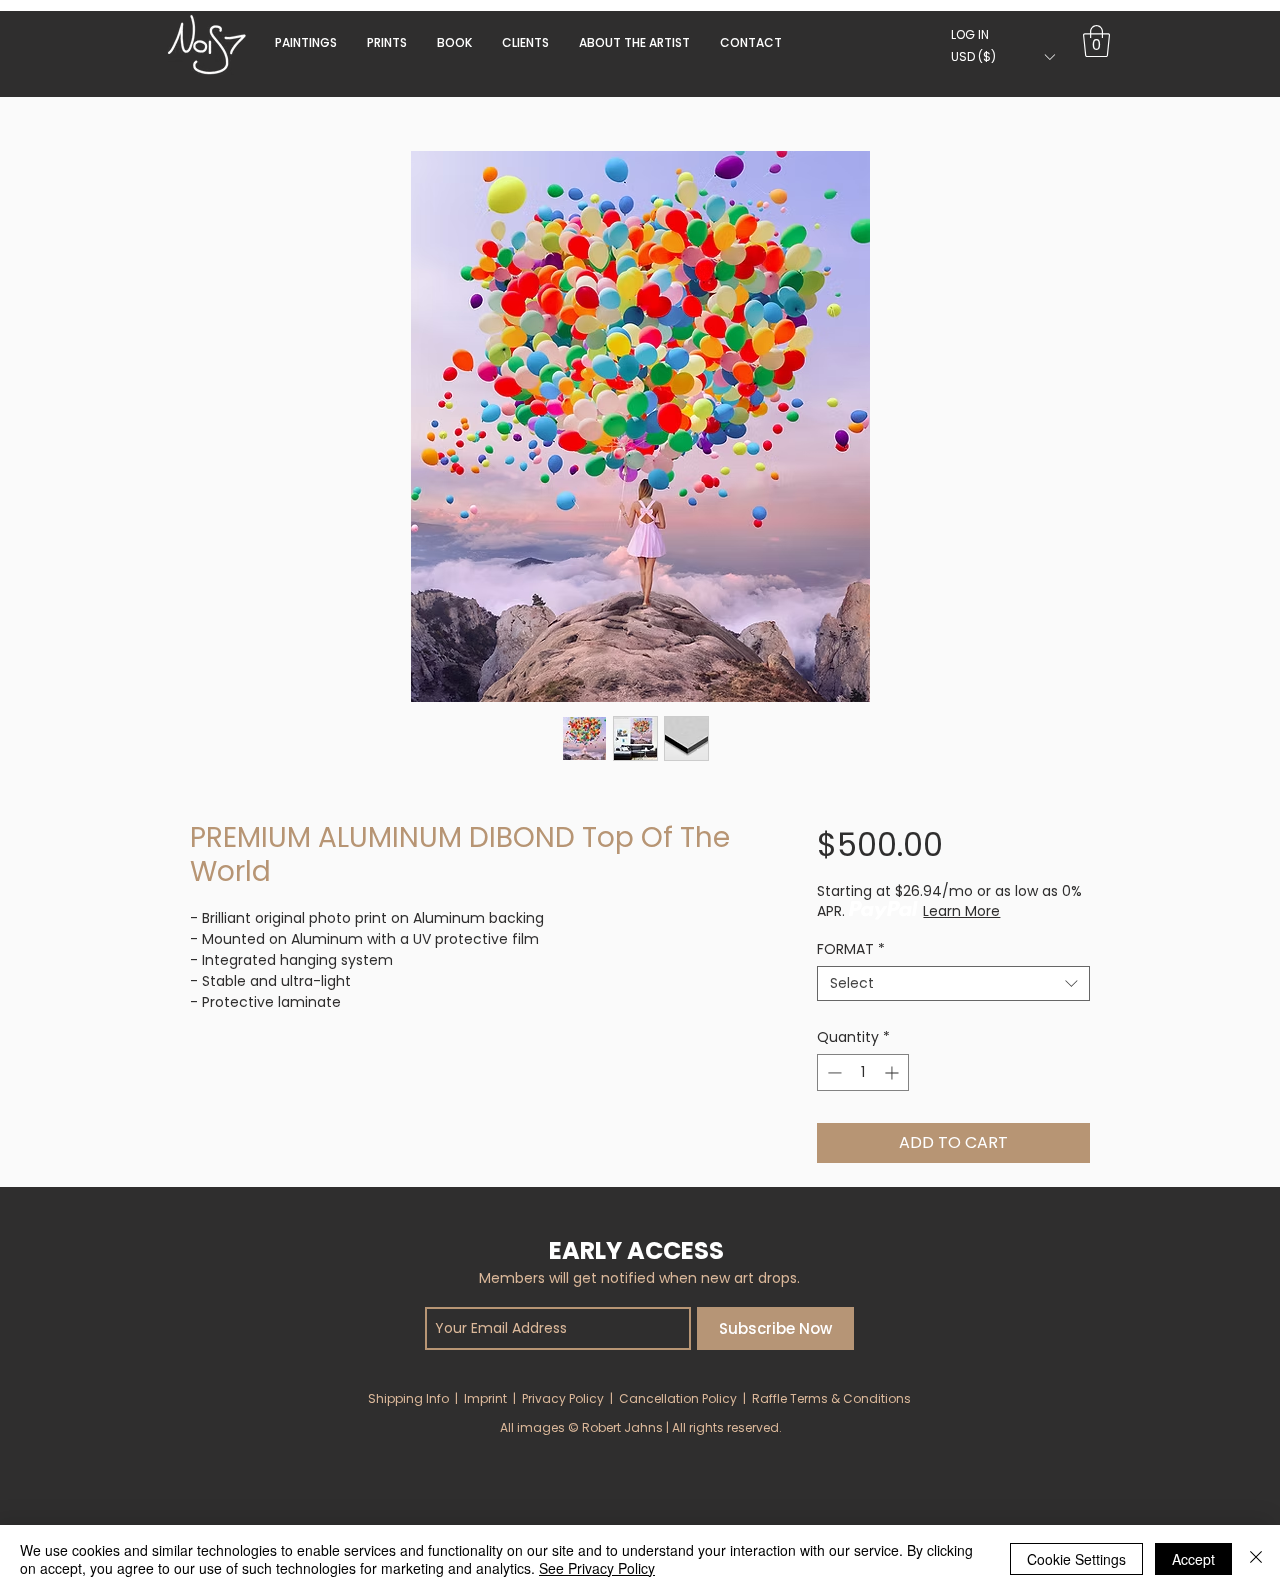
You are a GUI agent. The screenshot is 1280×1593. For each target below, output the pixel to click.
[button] (454, 42)
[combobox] (953, 983)
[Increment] (893, 1072)
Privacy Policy (563, 1398)
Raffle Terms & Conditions (831, 1398)
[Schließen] (1256, 1559)
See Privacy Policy (597, 1568)
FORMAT (851, 949)
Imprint (485, 1398)
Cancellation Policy (678, 1398)
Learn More (961, 911)
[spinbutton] (863, 1072)
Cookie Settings (1076, 1559)
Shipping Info (408, 1398)
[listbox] (1002, 56)
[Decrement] (832, 1072)
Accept (1193, 1559)
